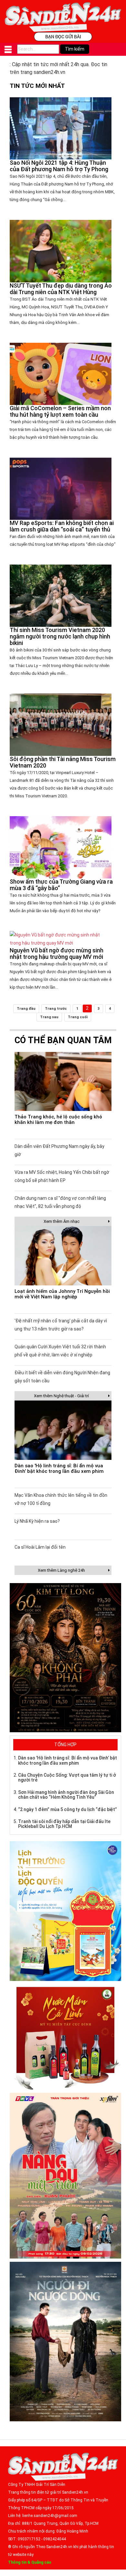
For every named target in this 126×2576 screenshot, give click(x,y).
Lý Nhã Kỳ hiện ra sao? (37, 1521)
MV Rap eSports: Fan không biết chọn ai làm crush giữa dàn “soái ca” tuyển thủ (62, 526)
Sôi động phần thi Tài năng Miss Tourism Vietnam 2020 (63, 762)
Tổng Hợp (65, 1745)
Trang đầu (26, 1009)
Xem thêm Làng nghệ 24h (61, 1570)
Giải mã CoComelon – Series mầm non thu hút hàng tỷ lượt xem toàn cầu (60, 411)
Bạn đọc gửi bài (63, 36)
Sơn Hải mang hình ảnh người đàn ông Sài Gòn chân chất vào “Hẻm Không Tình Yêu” (66, 1795)
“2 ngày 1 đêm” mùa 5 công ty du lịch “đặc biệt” (68, 1809)
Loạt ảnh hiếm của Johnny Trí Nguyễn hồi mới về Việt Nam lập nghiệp (62, 1294)
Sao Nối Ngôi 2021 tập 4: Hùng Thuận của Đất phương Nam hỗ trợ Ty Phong (59, 166)
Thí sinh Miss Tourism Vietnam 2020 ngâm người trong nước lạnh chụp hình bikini (60, 636)
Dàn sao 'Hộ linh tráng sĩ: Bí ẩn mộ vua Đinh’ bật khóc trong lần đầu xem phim (59, 1468)
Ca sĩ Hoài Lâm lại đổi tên (40, 1547)
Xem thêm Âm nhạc (62, 1221)
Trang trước (56, 1009)
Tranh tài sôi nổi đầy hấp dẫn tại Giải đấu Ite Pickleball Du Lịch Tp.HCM (64, 1824)
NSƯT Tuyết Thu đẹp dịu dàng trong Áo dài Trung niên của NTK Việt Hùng (61, 289)
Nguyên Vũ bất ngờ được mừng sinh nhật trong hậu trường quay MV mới (57, 954)
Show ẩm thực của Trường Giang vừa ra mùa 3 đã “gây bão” (61, 885)
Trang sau (49, 1017)
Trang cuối (78, 1017)
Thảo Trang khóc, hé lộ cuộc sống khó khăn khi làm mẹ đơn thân (58, 1120)
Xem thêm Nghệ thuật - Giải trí (61, 1396)
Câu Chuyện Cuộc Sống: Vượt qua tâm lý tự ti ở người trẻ (67, 1777)
